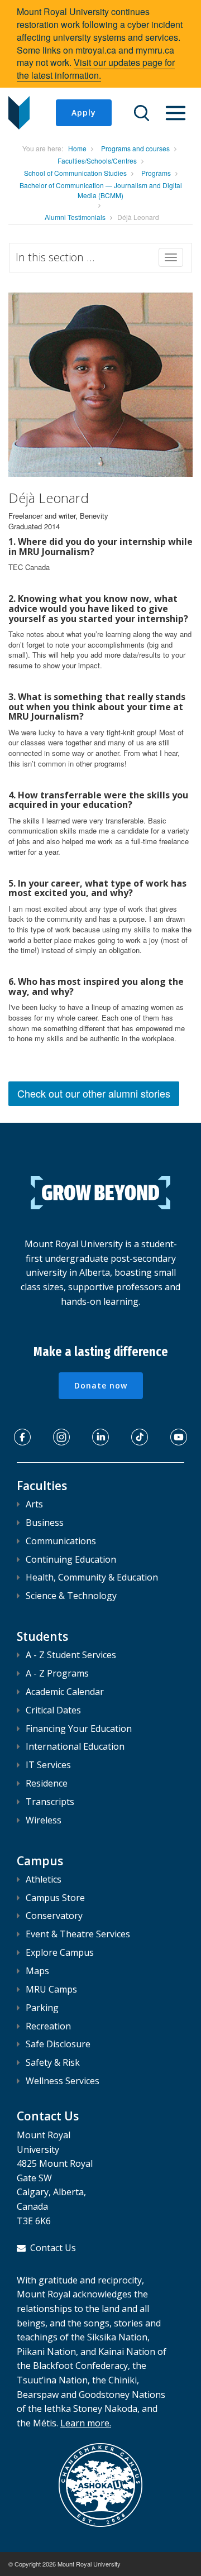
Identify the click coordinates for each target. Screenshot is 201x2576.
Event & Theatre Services (78, 1934)
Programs (156, 173)
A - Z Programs (57, 1673)
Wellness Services (63, 2081)
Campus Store (55, 1898)
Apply (84, 112)
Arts (34, 1504)
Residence (47, 1783)
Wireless (44, 1820)
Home (77, 148)
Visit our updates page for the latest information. (96, 69)
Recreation (48, 2026)
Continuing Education (71, 1559)
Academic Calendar (65, 1692)
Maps (37, 1971)
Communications (61, 1541)
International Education (75, 1746)
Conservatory (54, 1916)
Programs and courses (135, 148)
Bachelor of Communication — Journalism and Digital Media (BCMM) (101, 190)
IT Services (48, 1765)
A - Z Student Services (71, 1655)
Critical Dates (53, 1710)
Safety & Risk (53, 2062)
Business (45, 1522)
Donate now (101, 1385)
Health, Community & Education (92, 1577)
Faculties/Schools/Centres (97, 161)
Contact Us (53, 2248)
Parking (42, 2008)
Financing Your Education (79, 1728)
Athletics (44, 1879)
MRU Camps (51, 1989)
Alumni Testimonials (75, 217)
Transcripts (50, 1802)
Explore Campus (60, 1952)
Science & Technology (71, 1596)
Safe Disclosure (58, 2044)
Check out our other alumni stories (94, 1093)
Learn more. (86, 2423)
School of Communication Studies (75, 173)
